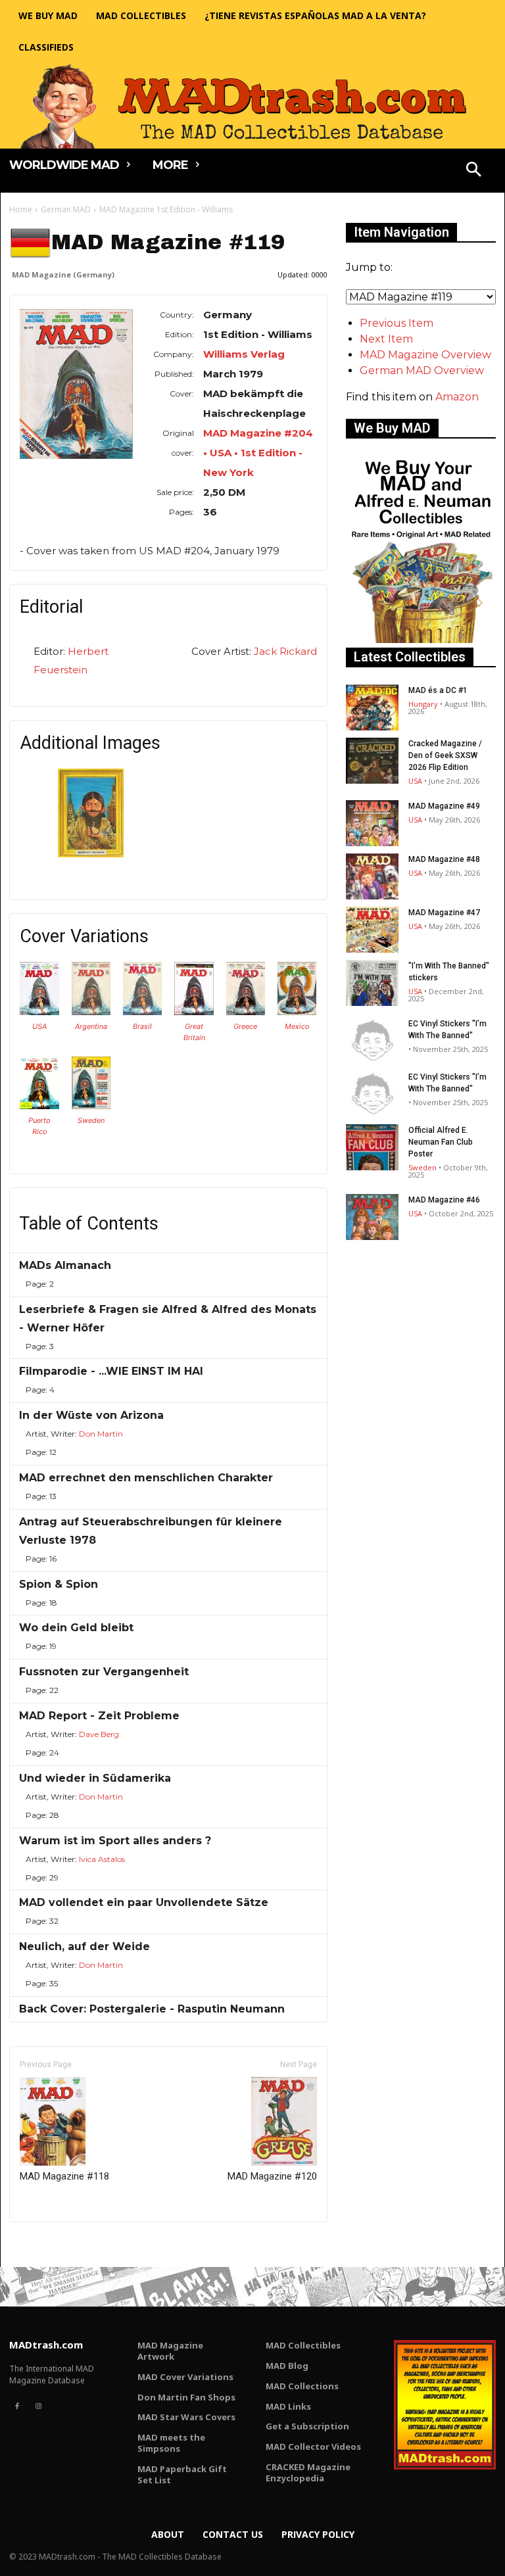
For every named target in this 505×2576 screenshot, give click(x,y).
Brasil (142, 1026)
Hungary (423, 704)
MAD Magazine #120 (272, 2176)
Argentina (91, 1026)
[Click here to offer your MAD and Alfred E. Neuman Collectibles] (421, 639)
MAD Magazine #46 (444, 1200)
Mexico (297, 1026)
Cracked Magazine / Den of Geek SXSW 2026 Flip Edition (445, 755)
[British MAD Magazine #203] (194, 1012)
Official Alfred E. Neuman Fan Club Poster (441, 1142)
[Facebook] (17, 2406)
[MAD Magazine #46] (372, 1217)
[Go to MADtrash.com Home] (252, 106)
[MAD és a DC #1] (372, 707)
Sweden (91, 1120)
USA (39, 1026)
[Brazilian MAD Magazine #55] (143, 1012)
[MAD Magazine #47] (372, 930)
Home (21, 209)
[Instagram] (38, 2406)
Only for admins (55, 2244)
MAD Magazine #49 (444, 806)
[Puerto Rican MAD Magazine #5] (39, 1106)
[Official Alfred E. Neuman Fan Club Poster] (372, 1147)
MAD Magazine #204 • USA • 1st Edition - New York (258, 453)
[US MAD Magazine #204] (39, 1012)
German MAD (66, 209)
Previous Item (397, 323)
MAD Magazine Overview (425, 355)
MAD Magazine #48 (444, 859)
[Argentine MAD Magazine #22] (91, 1012)
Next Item (386, 339)
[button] (474, 171)
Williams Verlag (244, 354)
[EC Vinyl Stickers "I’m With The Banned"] (372, 1041)
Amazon (457, 397)
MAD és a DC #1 (438, 690)
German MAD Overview (422, 370)
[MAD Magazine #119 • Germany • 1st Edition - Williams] (76, 384)
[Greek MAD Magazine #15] (246, 1012)
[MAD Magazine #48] (372, 876)
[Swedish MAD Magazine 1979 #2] (91, 1106)
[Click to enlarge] (91, 854)
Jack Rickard (285, 651)
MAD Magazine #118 (64, 2176)
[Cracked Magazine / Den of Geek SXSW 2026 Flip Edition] (372, 761)
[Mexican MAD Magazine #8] (297, 1012)
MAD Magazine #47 (444, 913)
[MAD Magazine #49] (372, 823)
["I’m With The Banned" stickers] (372, 983)
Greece (245, 1026)
